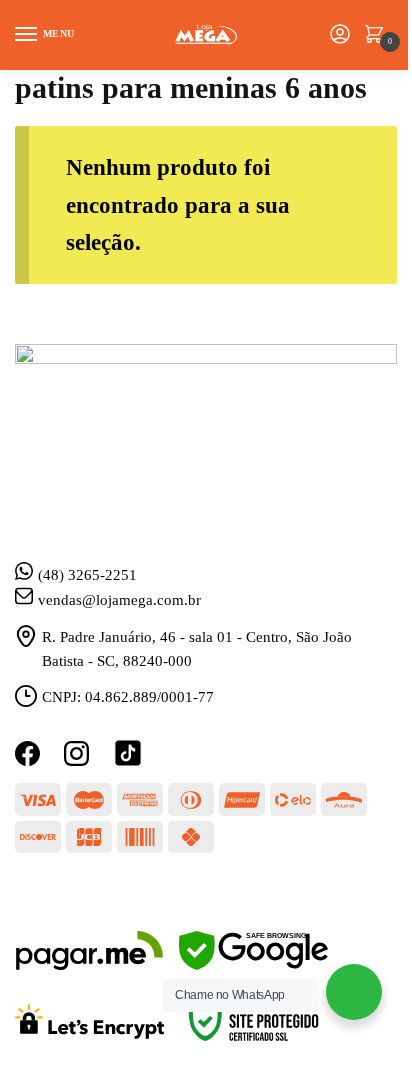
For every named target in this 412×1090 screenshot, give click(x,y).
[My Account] (340, 35)
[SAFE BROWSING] (253, 965)
